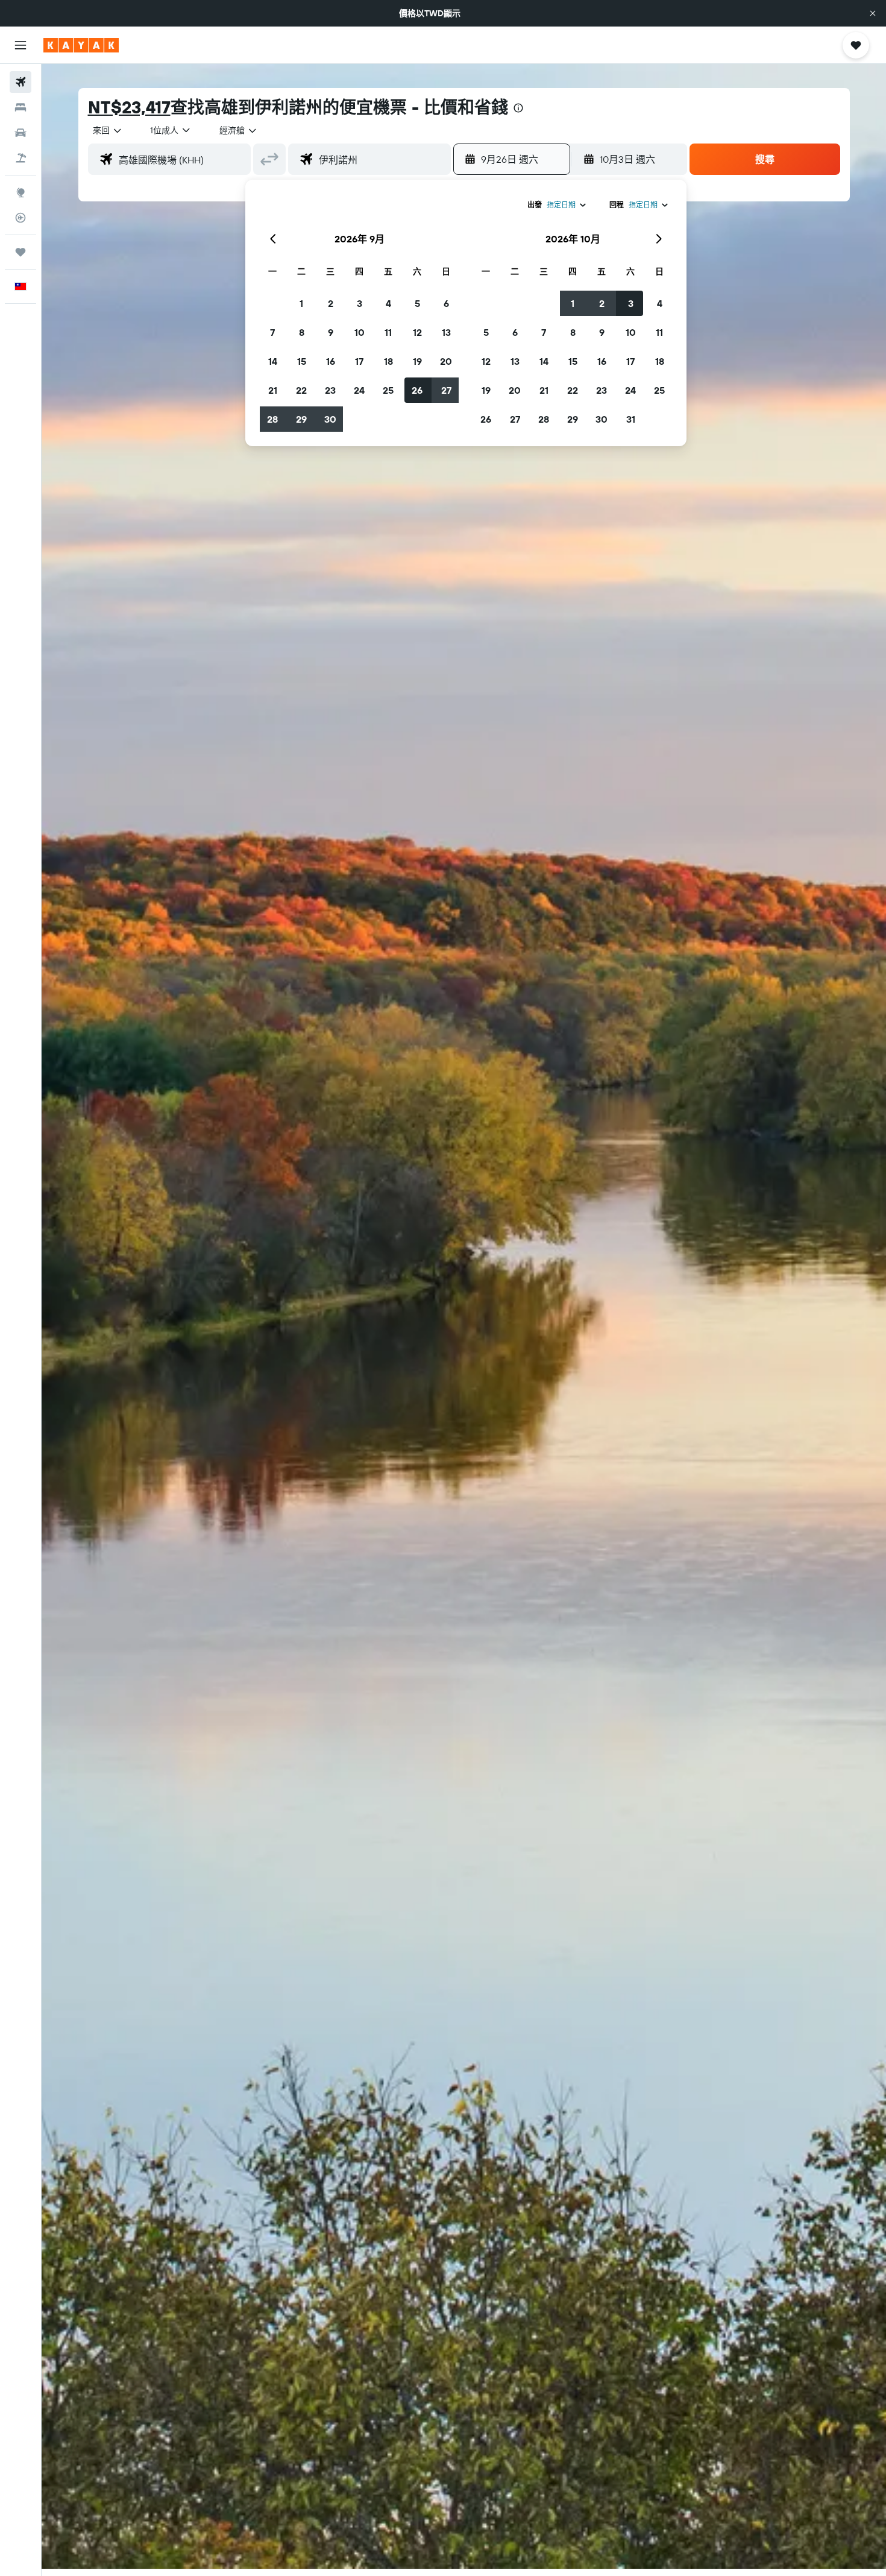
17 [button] (359, 361)
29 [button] (301, 419)
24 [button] (359, 390)
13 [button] (446, 332)
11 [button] (388, 332)
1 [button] (301, 303)
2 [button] (331, 303)
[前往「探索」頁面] (20, 192)
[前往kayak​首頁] (81, 45)
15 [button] (302, 361)
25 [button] (388, 390)
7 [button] (272, 332)
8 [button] (302, 332)
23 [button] (330, 390)
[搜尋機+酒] (20, 158)
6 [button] (446, 303)
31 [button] (631, 419)
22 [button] (301, 390)
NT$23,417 (129, 107)
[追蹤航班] (20, 218)
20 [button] (446, 361)
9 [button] (331, 332)
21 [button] (273, 390)
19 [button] (417, 361)
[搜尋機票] (20, 82)
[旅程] (20, 252)
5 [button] (417, 303)
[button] (873, 13)
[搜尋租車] (20, 133)
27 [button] (446, 390)
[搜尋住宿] (20, 107)
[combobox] (108, 130)
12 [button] (417, 332)
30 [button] (330, 419)
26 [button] (417, 390)
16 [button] (331, 361)
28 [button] (272, 419)
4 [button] (388, 303)
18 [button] (388, 361)
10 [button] (360, 332)
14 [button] (273, 361)
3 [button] (360, 303)
